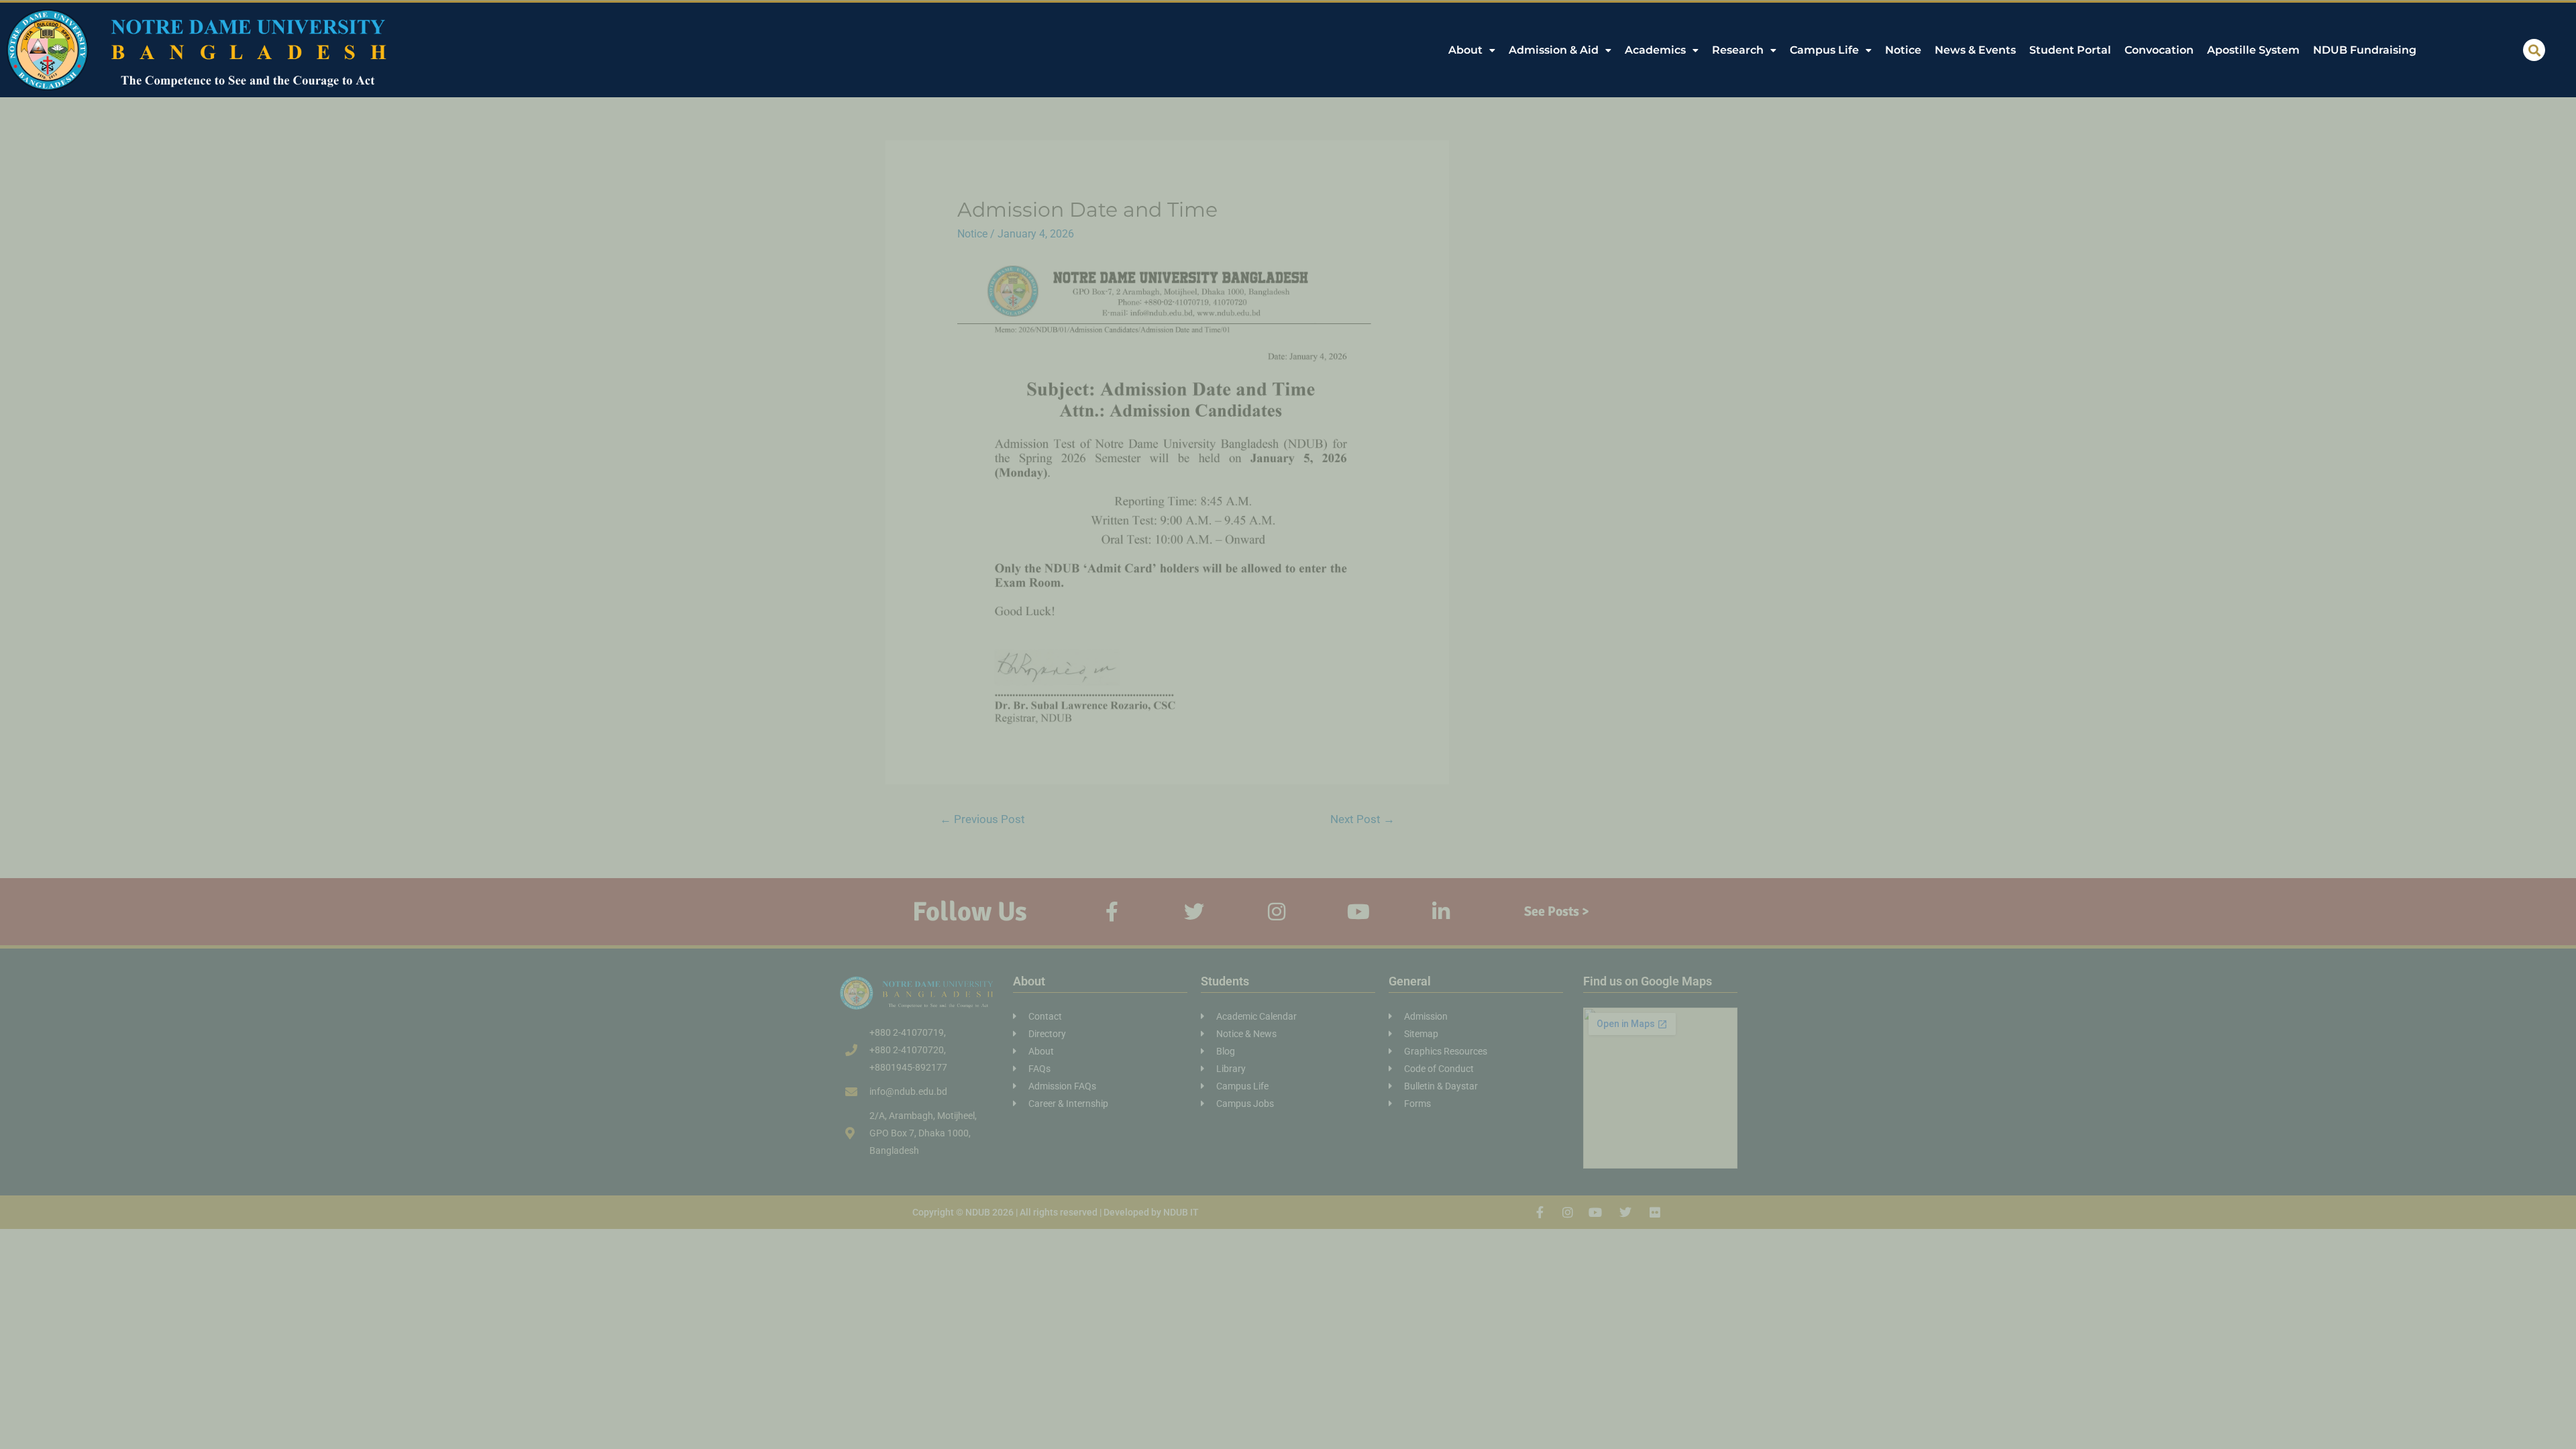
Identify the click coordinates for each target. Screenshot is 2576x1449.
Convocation (2159, 50)
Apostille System (2253, 50)
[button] (2534, 50)
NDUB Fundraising (2365, 50)
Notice (1903, 50)
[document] (1288, 724)
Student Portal (2070, 50)
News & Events (1975, 50)
